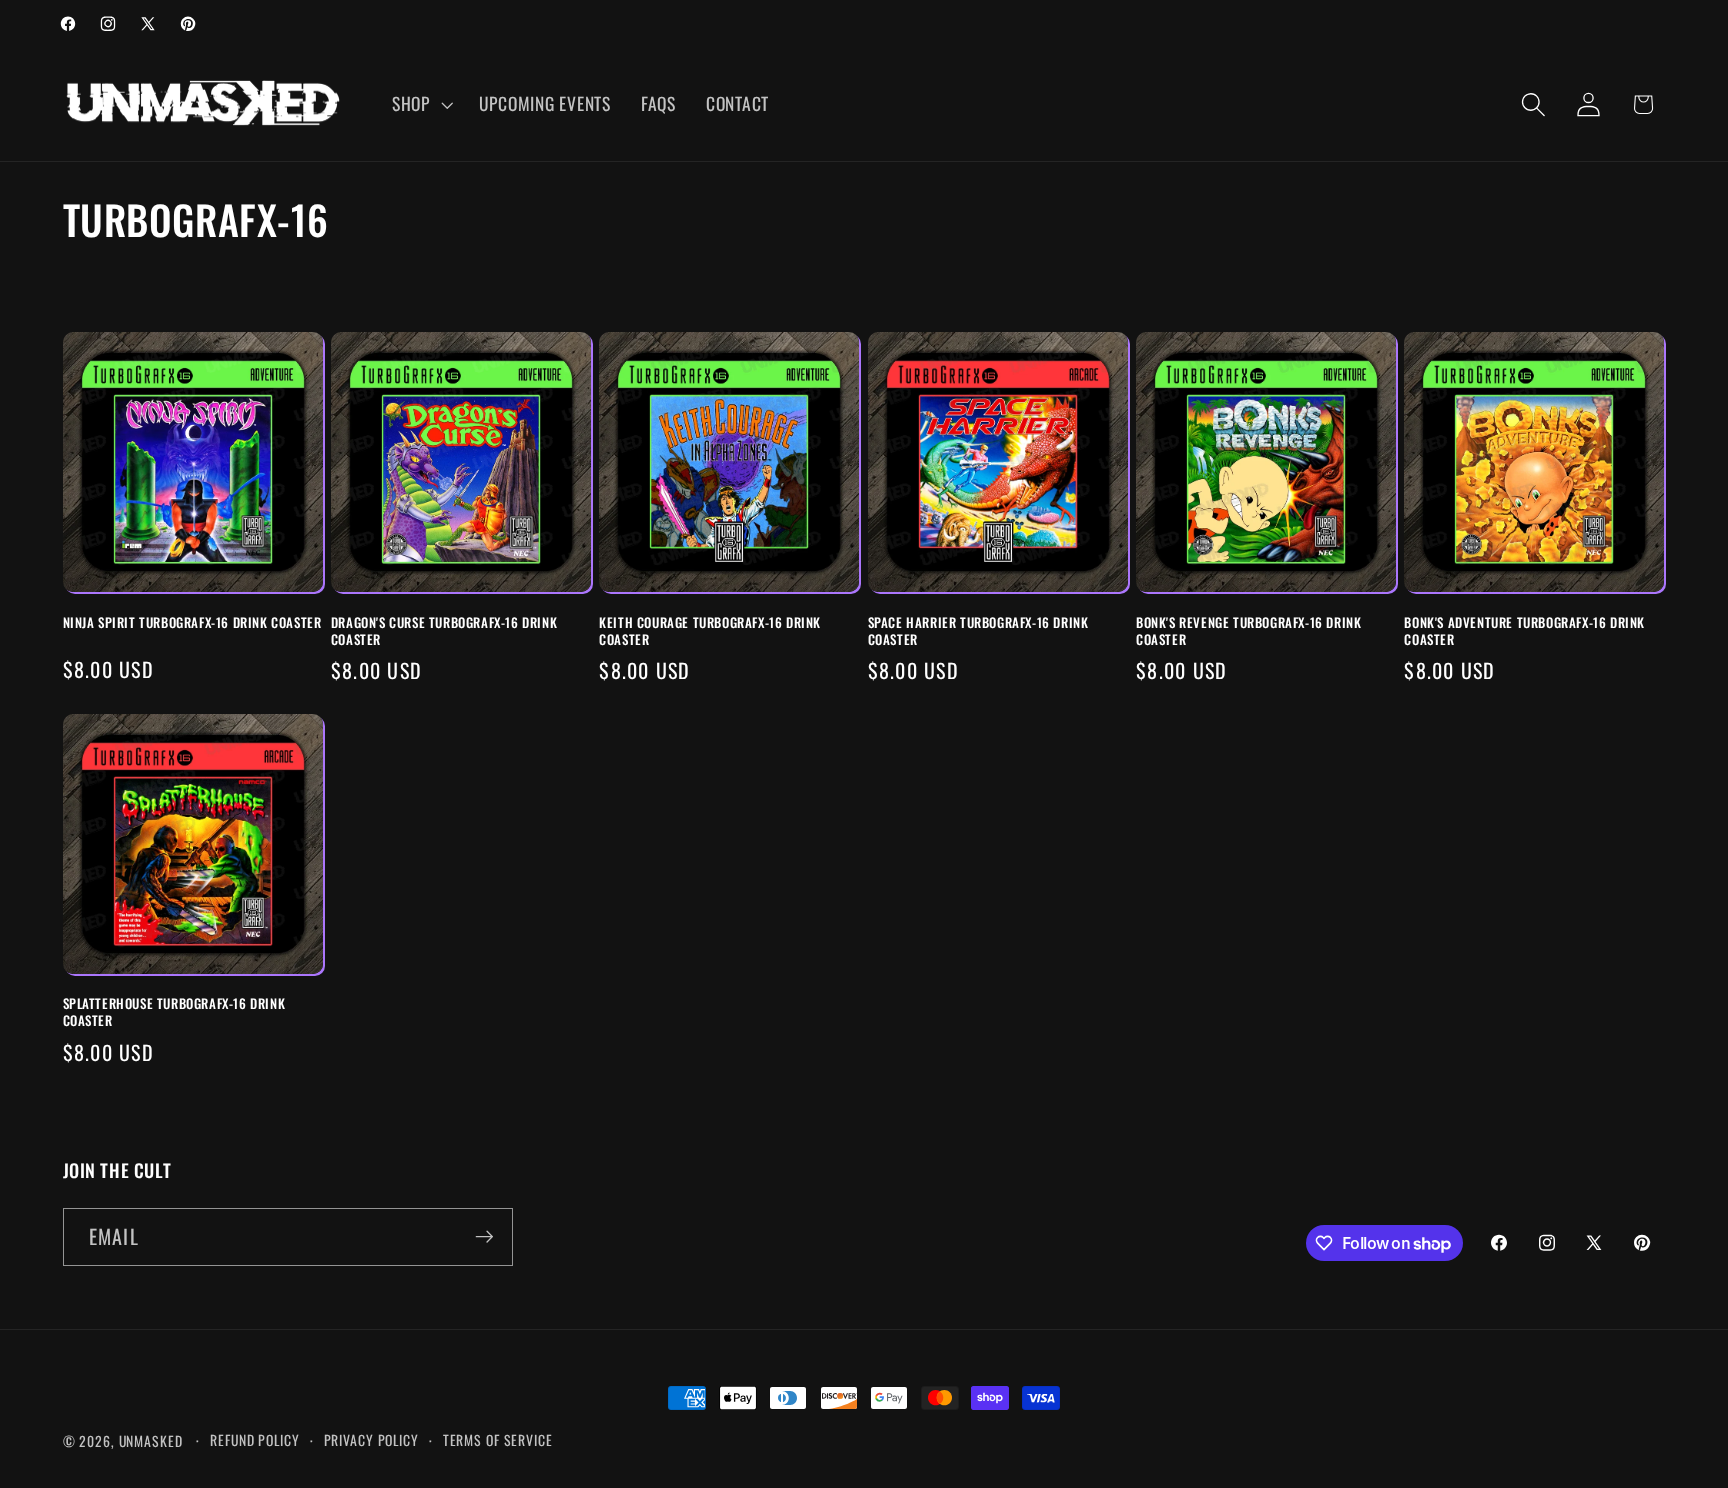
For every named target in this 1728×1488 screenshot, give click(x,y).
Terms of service (498, 1440)
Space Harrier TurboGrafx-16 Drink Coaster (978, 631)
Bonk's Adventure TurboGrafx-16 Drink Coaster (1524, 631)
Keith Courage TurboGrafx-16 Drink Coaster (710, 631)
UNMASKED (151, 1441)
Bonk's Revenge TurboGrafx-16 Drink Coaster (1248, 631)
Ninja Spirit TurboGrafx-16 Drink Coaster (192, 622)
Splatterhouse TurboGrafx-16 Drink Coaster (174, 1012)
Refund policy (254, 1440)
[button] (420, 104)
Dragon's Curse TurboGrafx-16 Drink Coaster (444, 631)
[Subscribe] (484, 1237)
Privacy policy (371, 1440)
